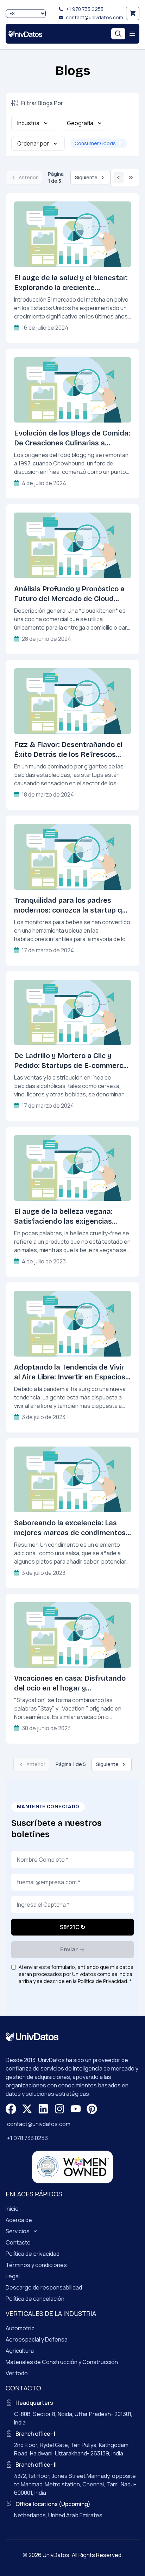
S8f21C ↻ (72, 1927)
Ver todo (17, 2373)
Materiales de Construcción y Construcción (62, 2362)
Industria (28, 123)
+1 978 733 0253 (85, 9)
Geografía (80, 123)
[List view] (119, 178)
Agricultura (20, 2351)
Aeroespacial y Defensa (37, 2339)
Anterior (28, 177)
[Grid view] (131, 178)
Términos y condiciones (36, 2265)
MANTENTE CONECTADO (48, 1807)
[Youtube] (76, 2109)
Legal (13, 2276)
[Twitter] (27, 2109)
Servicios (18, 2231)
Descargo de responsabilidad (44, 2287)
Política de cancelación (35, 2299)
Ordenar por (33, 143)
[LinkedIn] (43, 2109)
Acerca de (19, 2220)
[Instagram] (59, 2109)
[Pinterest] (92, 2109)
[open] (132, 34)
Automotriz (20, 2328)
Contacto (18, 2242)
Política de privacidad (33, 2254)
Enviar (69, 1949)
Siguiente (86, 177)
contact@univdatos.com (94, 17)
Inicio (12, 2209)
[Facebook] (11, 2109)
